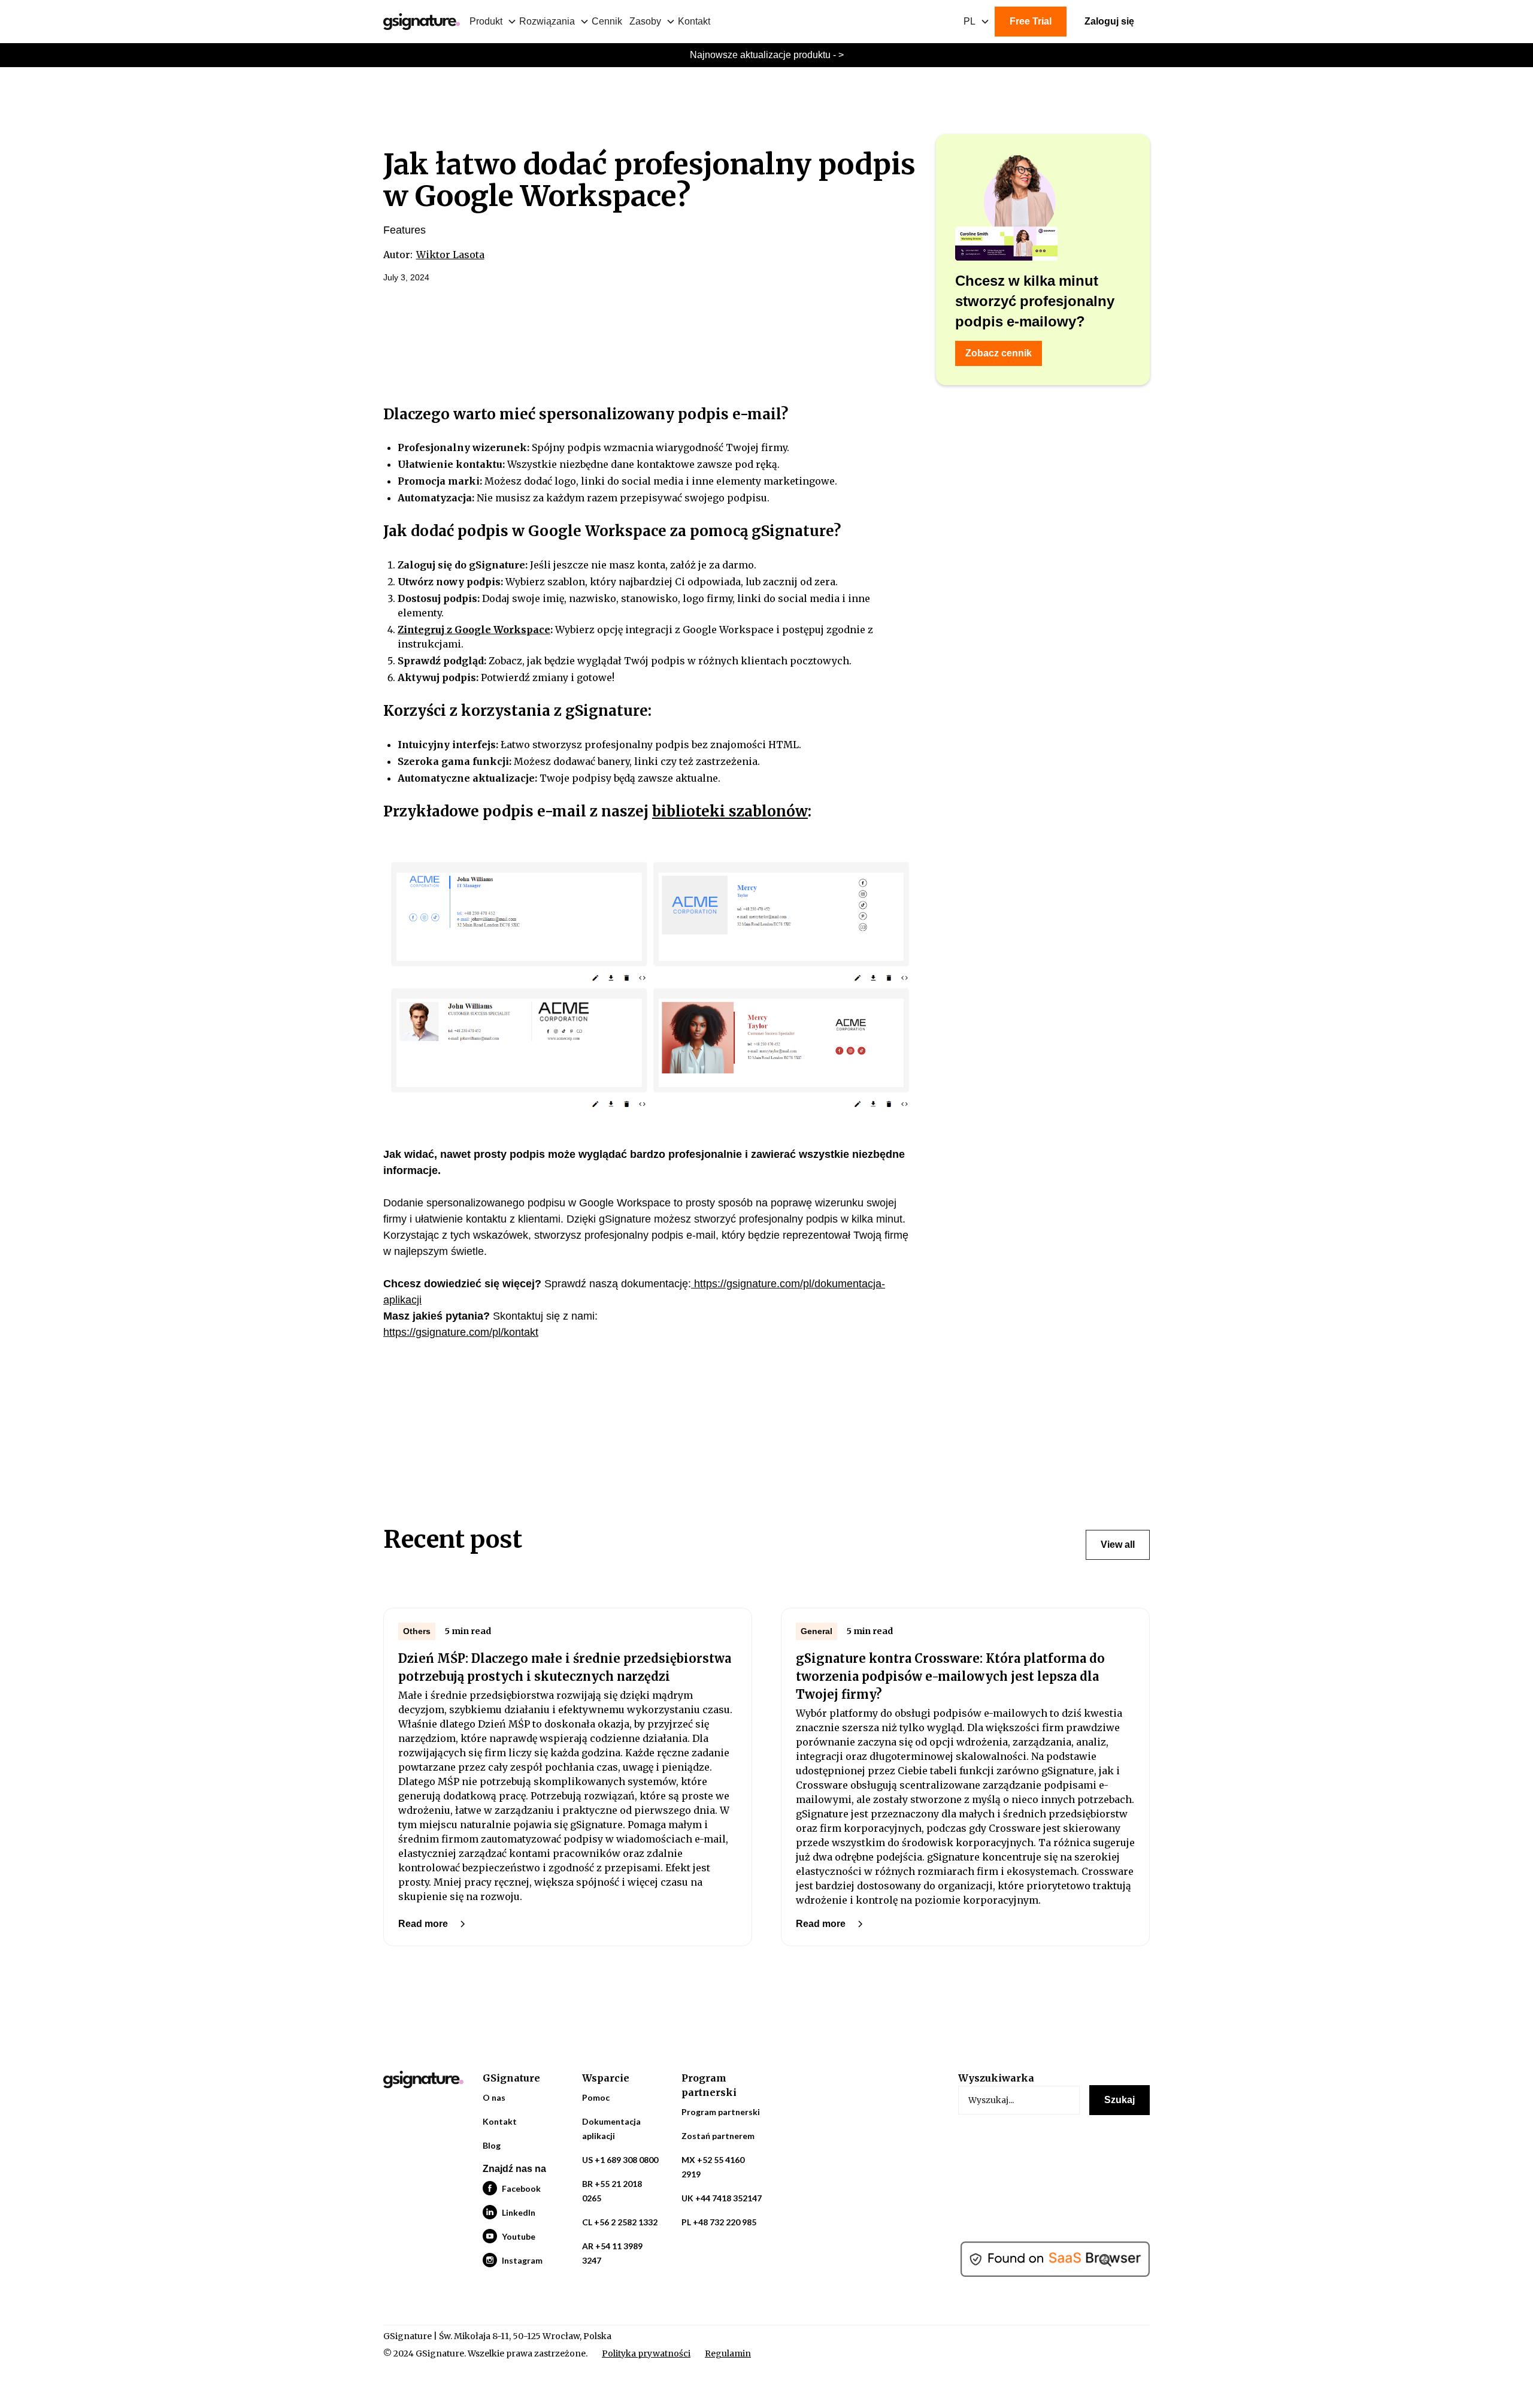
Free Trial (1031, 21)
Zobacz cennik (999, 353)
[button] (494, 22)
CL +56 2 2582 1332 (620, 2222)
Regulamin (728, 2353)
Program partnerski (721, 2112)
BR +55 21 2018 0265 (612, 2191)
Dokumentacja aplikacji (611, 2129)
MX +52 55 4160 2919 (713, 2167)
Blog (492, 2145)
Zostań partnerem (718, 2136)
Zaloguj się (1109, 21)
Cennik (607, 21)
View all (1118, 1545)
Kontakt (694, 21)
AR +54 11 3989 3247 (612, 2253)
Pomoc (596, 2097)
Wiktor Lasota (450, 255)
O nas (494, 2097)
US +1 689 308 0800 (620, 2160)
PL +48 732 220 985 (719, 2222)
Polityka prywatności (646, 2353)
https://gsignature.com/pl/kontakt (461, 1332)
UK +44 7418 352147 (722, 2198)
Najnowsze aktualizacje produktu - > (767, 55)
